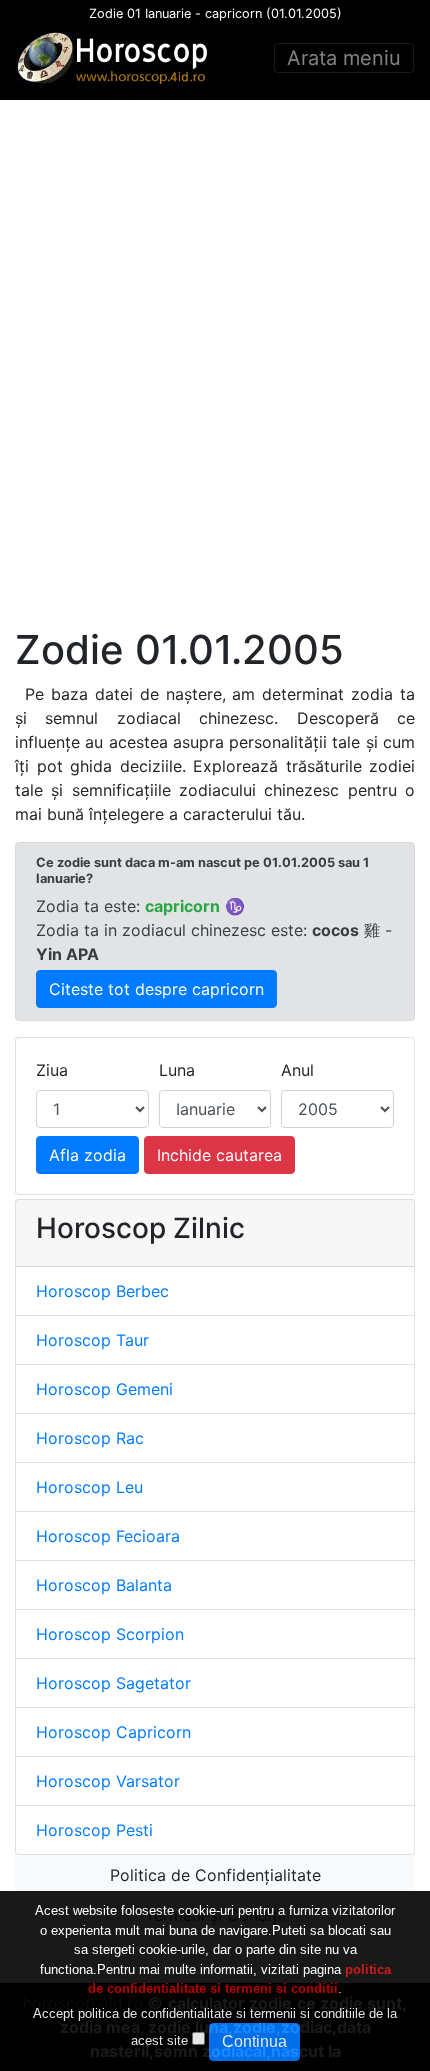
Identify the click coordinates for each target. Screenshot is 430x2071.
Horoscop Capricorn (113, 1732)
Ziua (52, 1070)
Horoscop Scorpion (110, 1634)
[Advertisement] (215, 363)
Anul (297, 1070)
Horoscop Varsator (108, 1781)
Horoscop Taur (92, 1340)
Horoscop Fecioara (108, 1536)
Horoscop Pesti (94, 1830)
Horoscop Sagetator (113, 1683)
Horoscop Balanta (104, 1585)
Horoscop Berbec (102, 1291)
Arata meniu (344, 58)
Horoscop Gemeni (104, 1389)
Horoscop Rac (90, 1438)
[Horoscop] (116, 58)
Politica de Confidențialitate (215, 1875)
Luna (177, 1070)
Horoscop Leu (89, 1487)
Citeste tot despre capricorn (156, 989)
